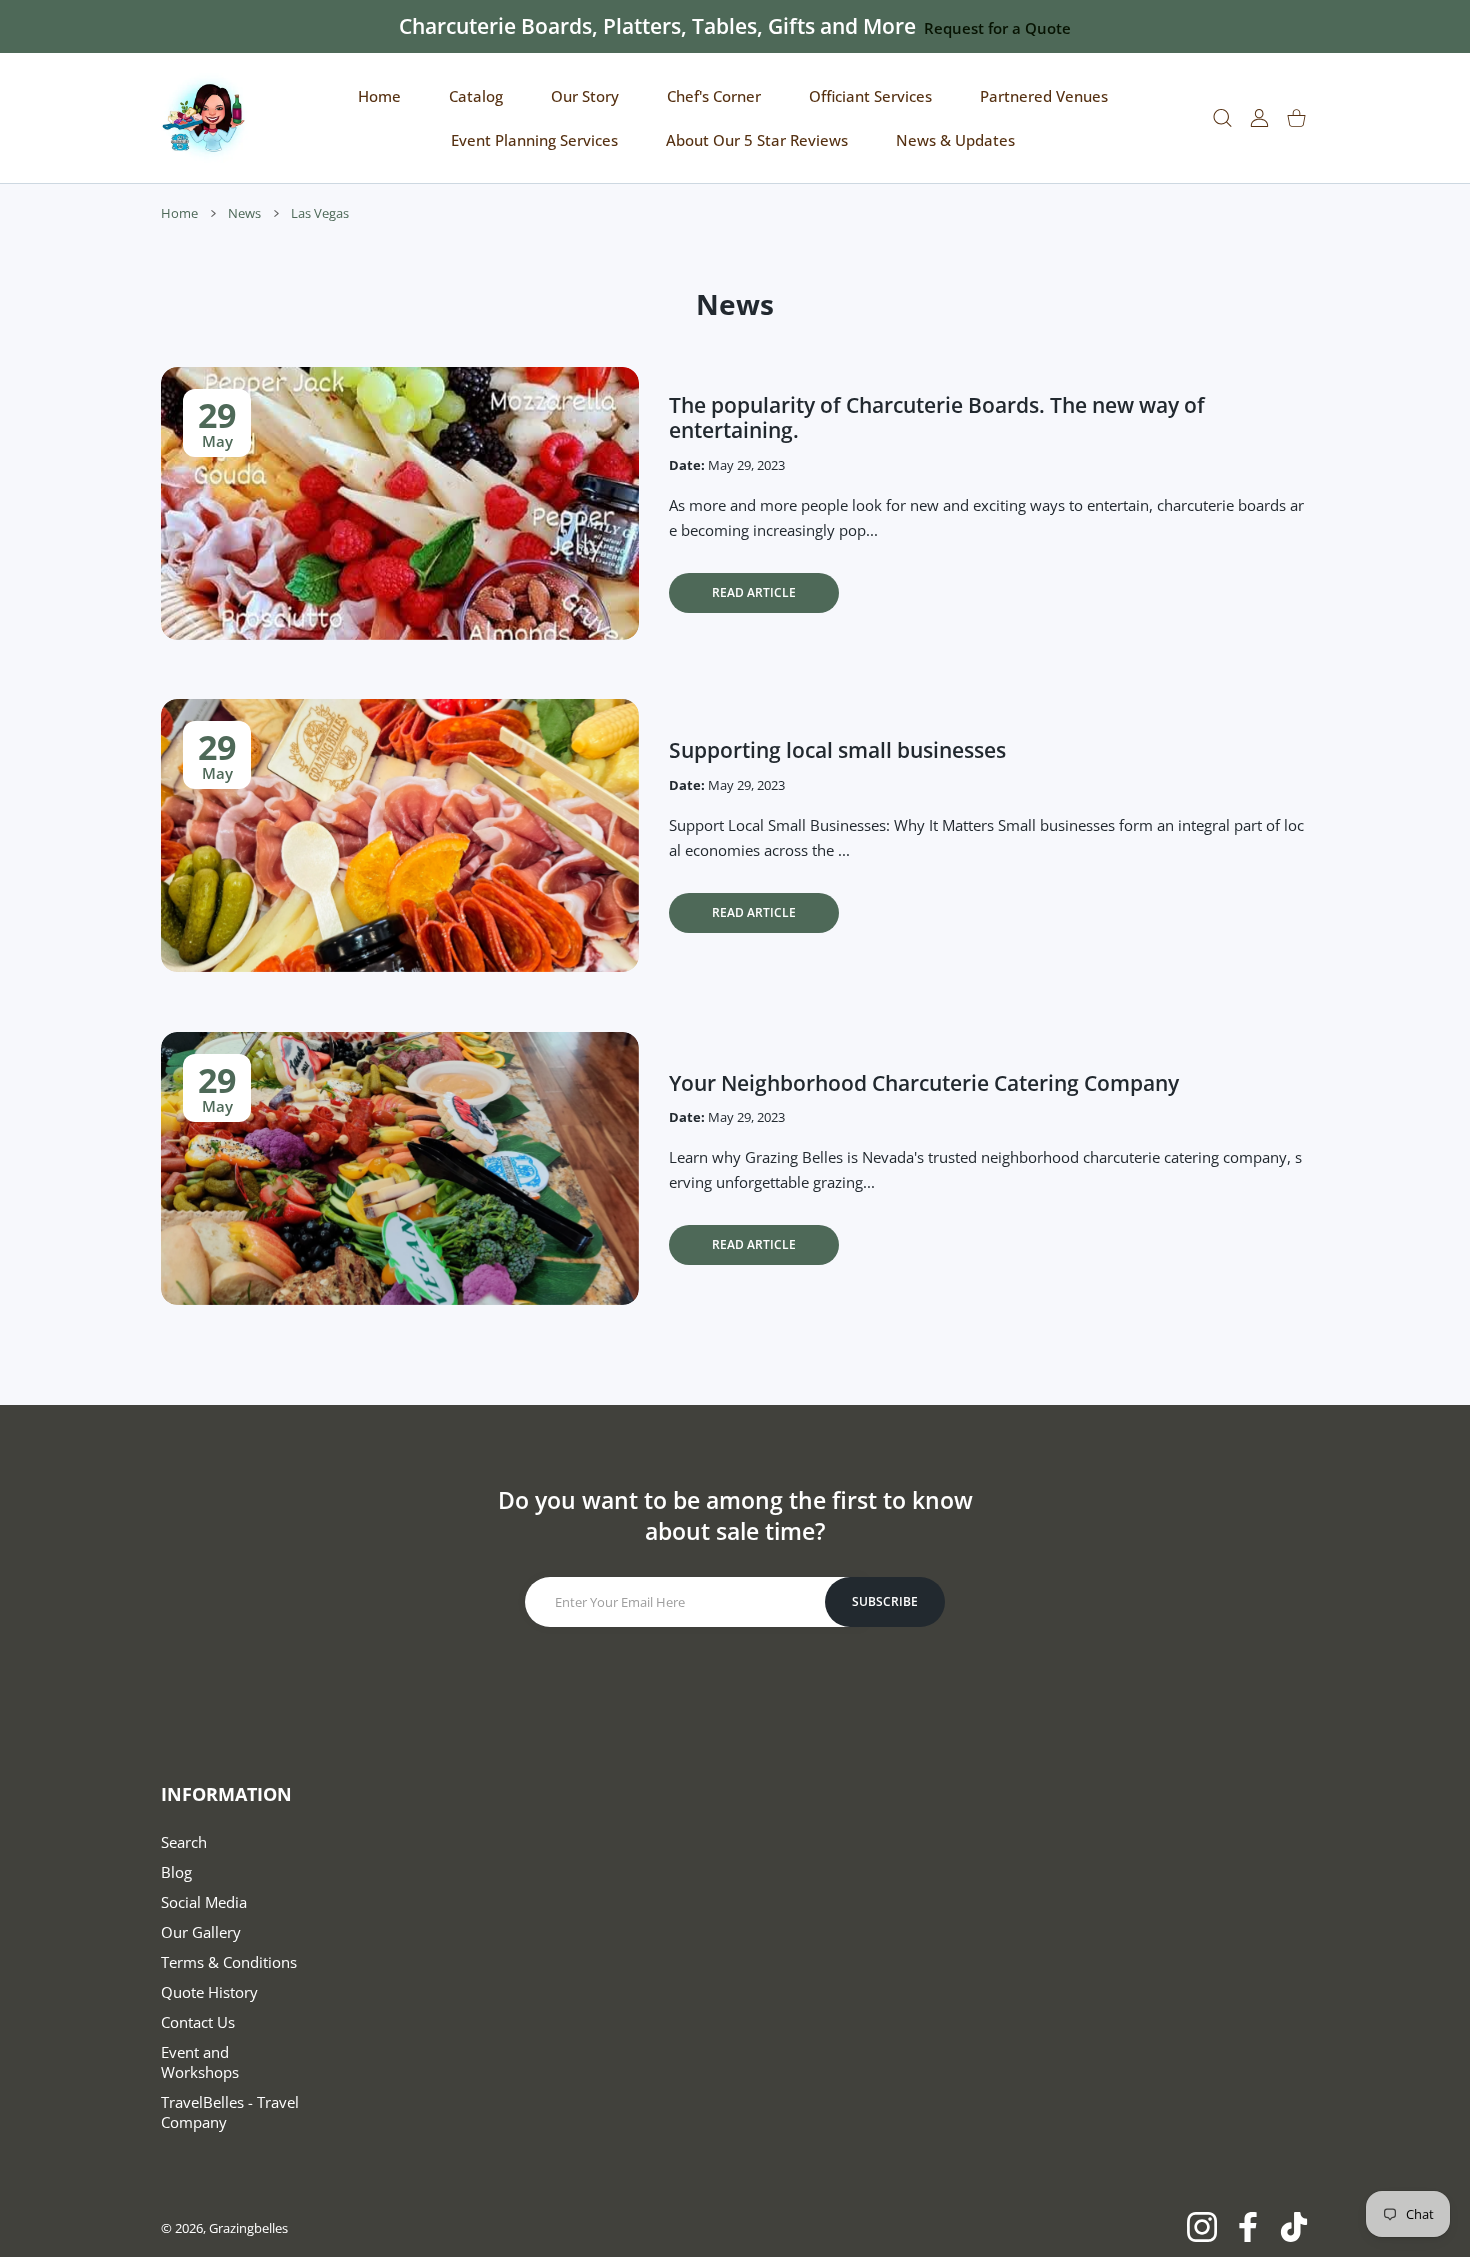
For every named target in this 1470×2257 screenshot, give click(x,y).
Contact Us (198, 2022)
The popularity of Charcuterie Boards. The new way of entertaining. (937, 417)
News (244, 213)
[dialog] (1222, 118)
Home (179, 213)
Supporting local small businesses (837, 750)
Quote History (209, 1992)
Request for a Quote (997, 28)
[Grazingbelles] (206, 118)
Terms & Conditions (229, 1962)
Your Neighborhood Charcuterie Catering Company (924, 1083)
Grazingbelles (248, 2228)
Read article (754, 592)
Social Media (204, 1902)
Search (184, 1842)
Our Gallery (201, 1932)
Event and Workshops (200, 2062)
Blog (176, 1872)
